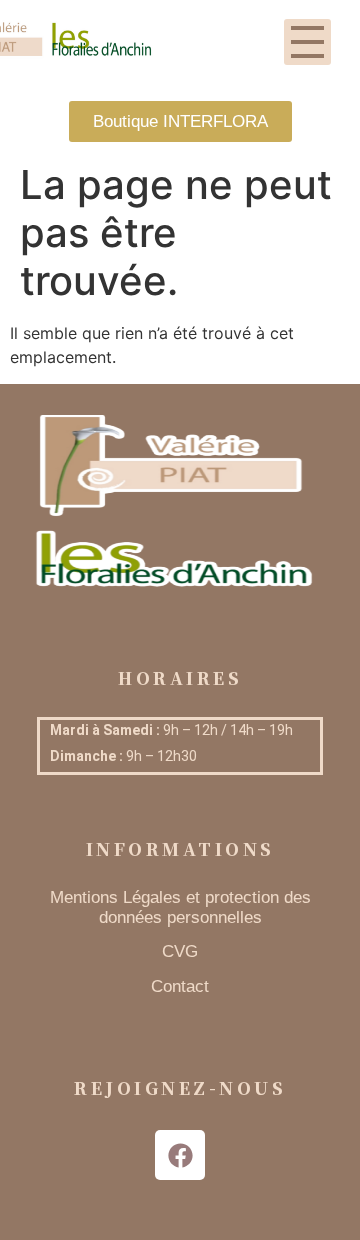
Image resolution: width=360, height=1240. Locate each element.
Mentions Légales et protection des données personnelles (180, 907)
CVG (180, 951)
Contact (180, 986)
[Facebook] (180, 1155)
